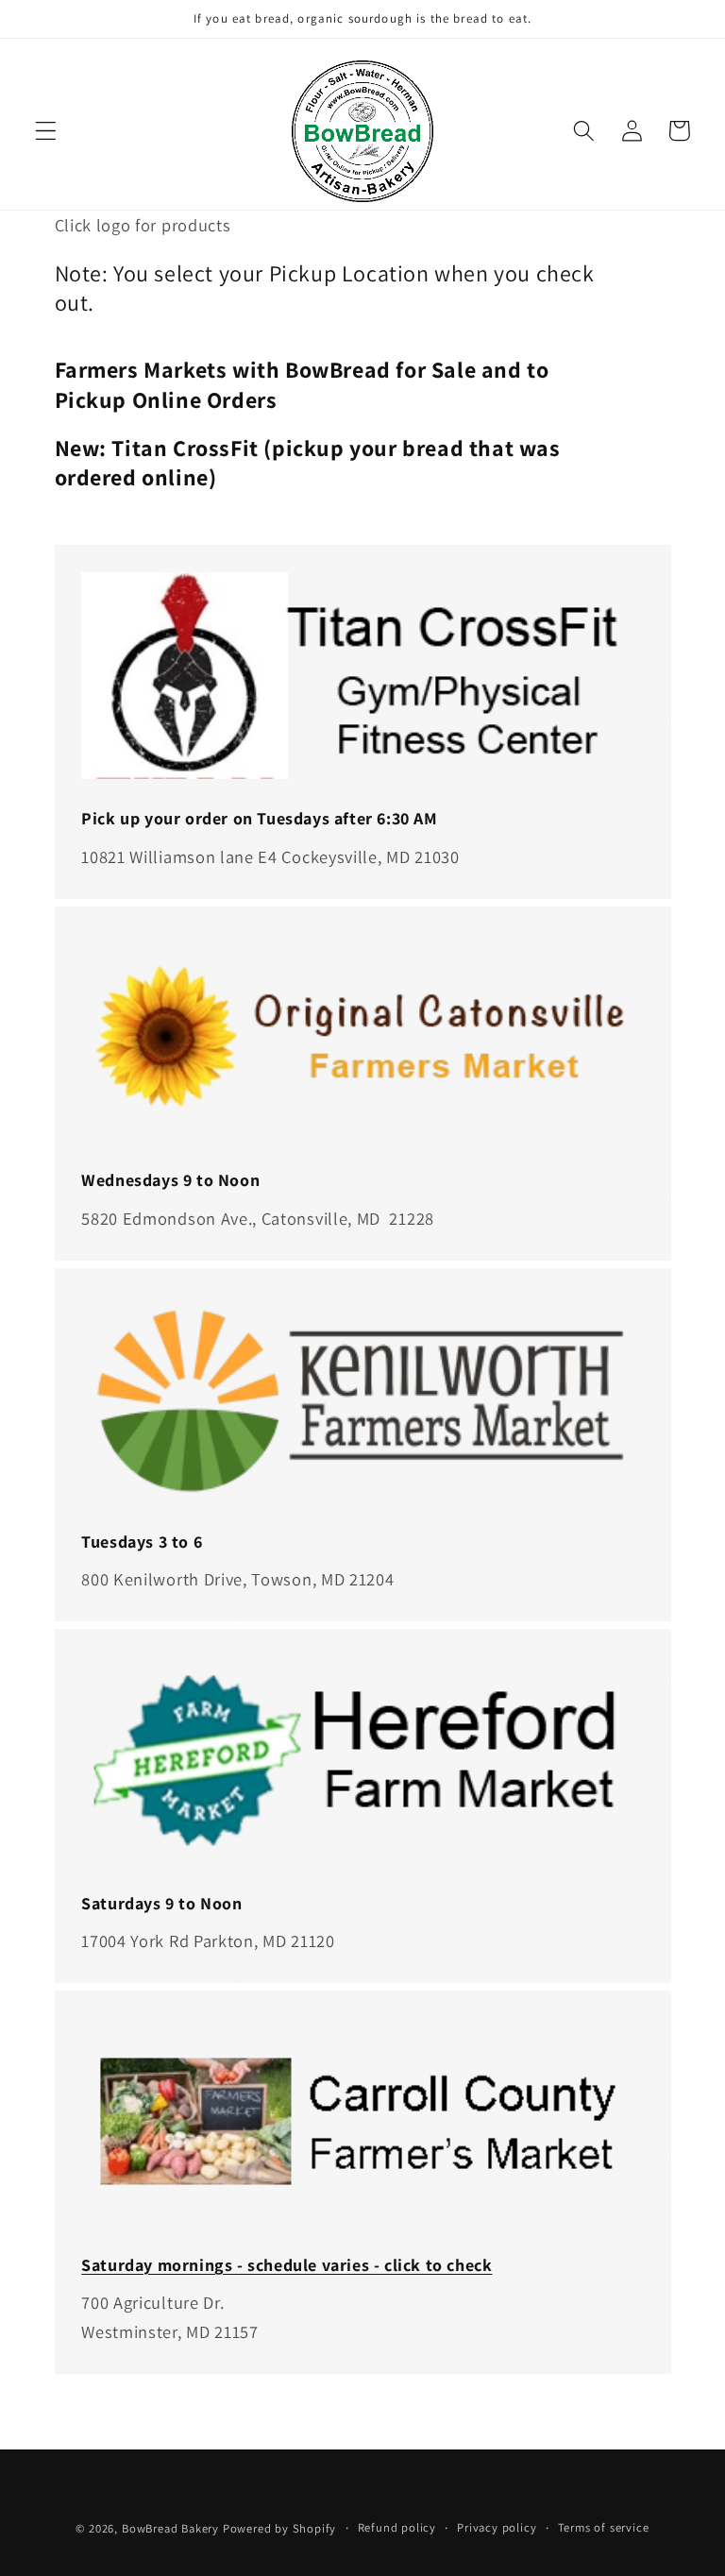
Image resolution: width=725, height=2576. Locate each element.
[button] (46, 131)
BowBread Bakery (170, 2528)
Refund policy (397, 2527)
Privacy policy (497, 2527)
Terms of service (604, 2527)
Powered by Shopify (280, 2528)
